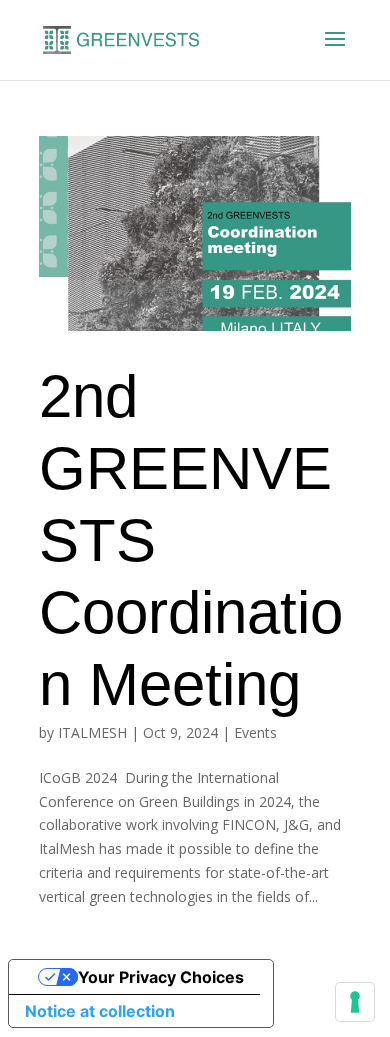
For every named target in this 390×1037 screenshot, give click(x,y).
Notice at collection (100, 1011)
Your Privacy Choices (161, 977)
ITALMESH (92, 732)
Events (255, 732)
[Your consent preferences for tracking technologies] (355, 1002)
